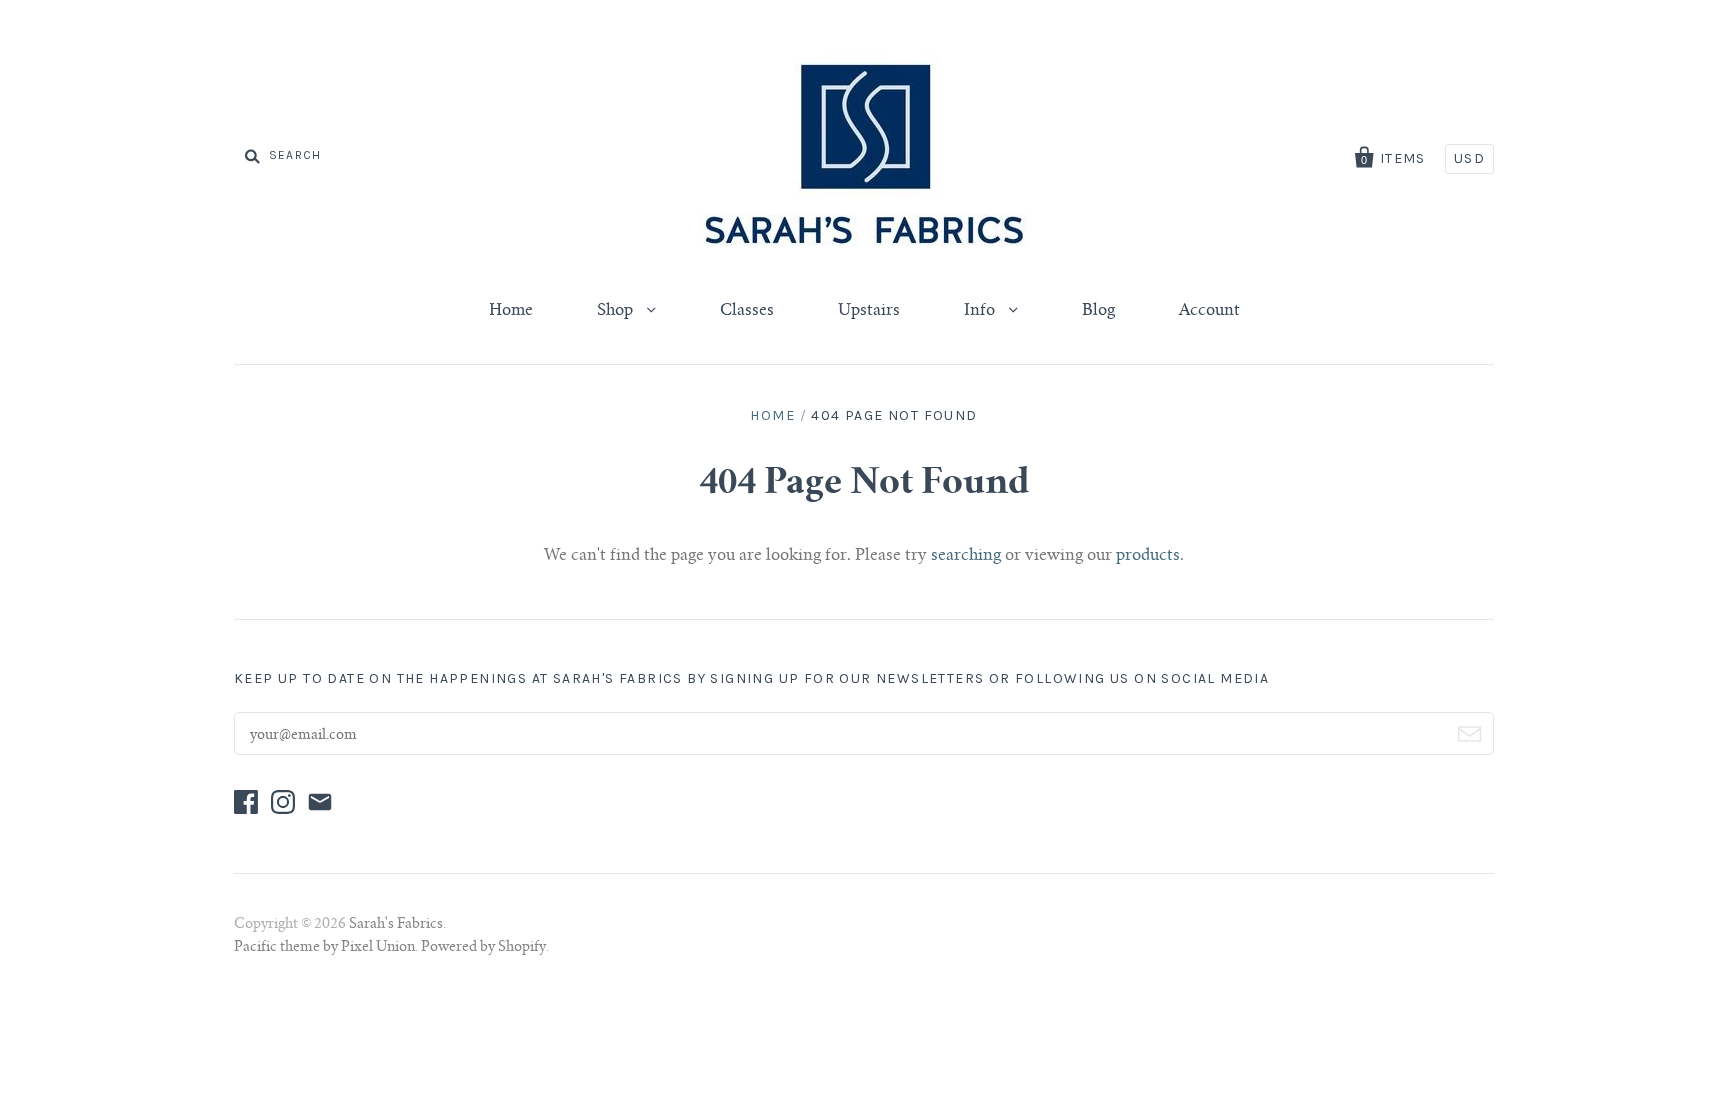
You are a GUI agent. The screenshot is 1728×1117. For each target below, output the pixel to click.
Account (1209, 311)
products (1148, 556)
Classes (747, 311)
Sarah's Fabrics (396, 925)
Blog (1098, 311)
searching (966, 556)
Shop (617, 311)
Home (511, 311)
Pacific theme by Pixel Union (324, 948)
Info (981, 311)
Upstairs (869, 311)
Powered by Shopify (483, 948)
